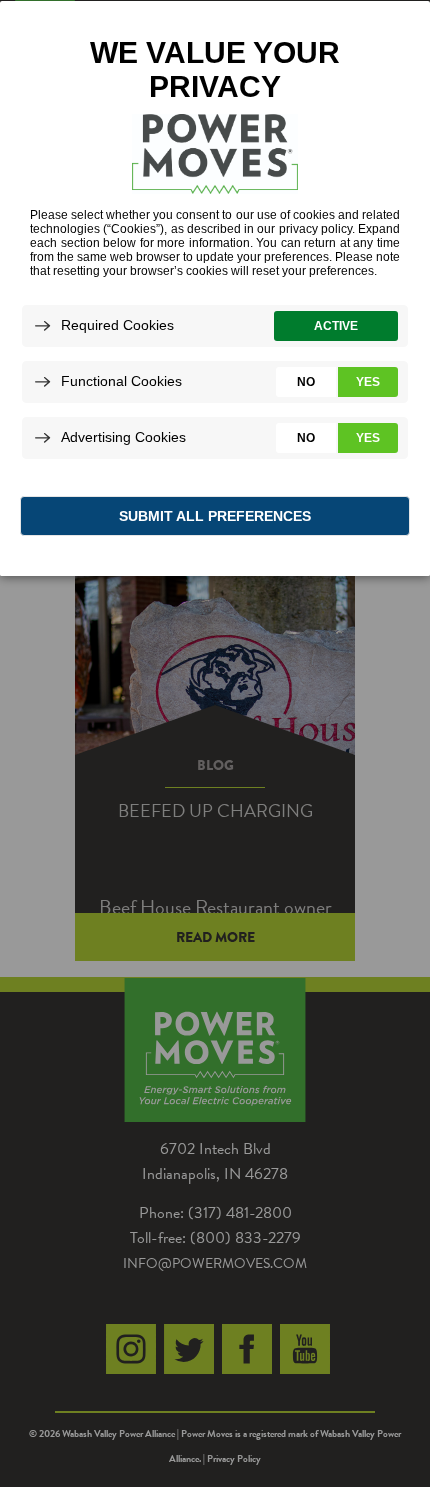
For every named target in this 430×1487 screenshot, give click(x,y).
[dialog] (215, 287)
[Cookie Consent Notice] (215, 288)
